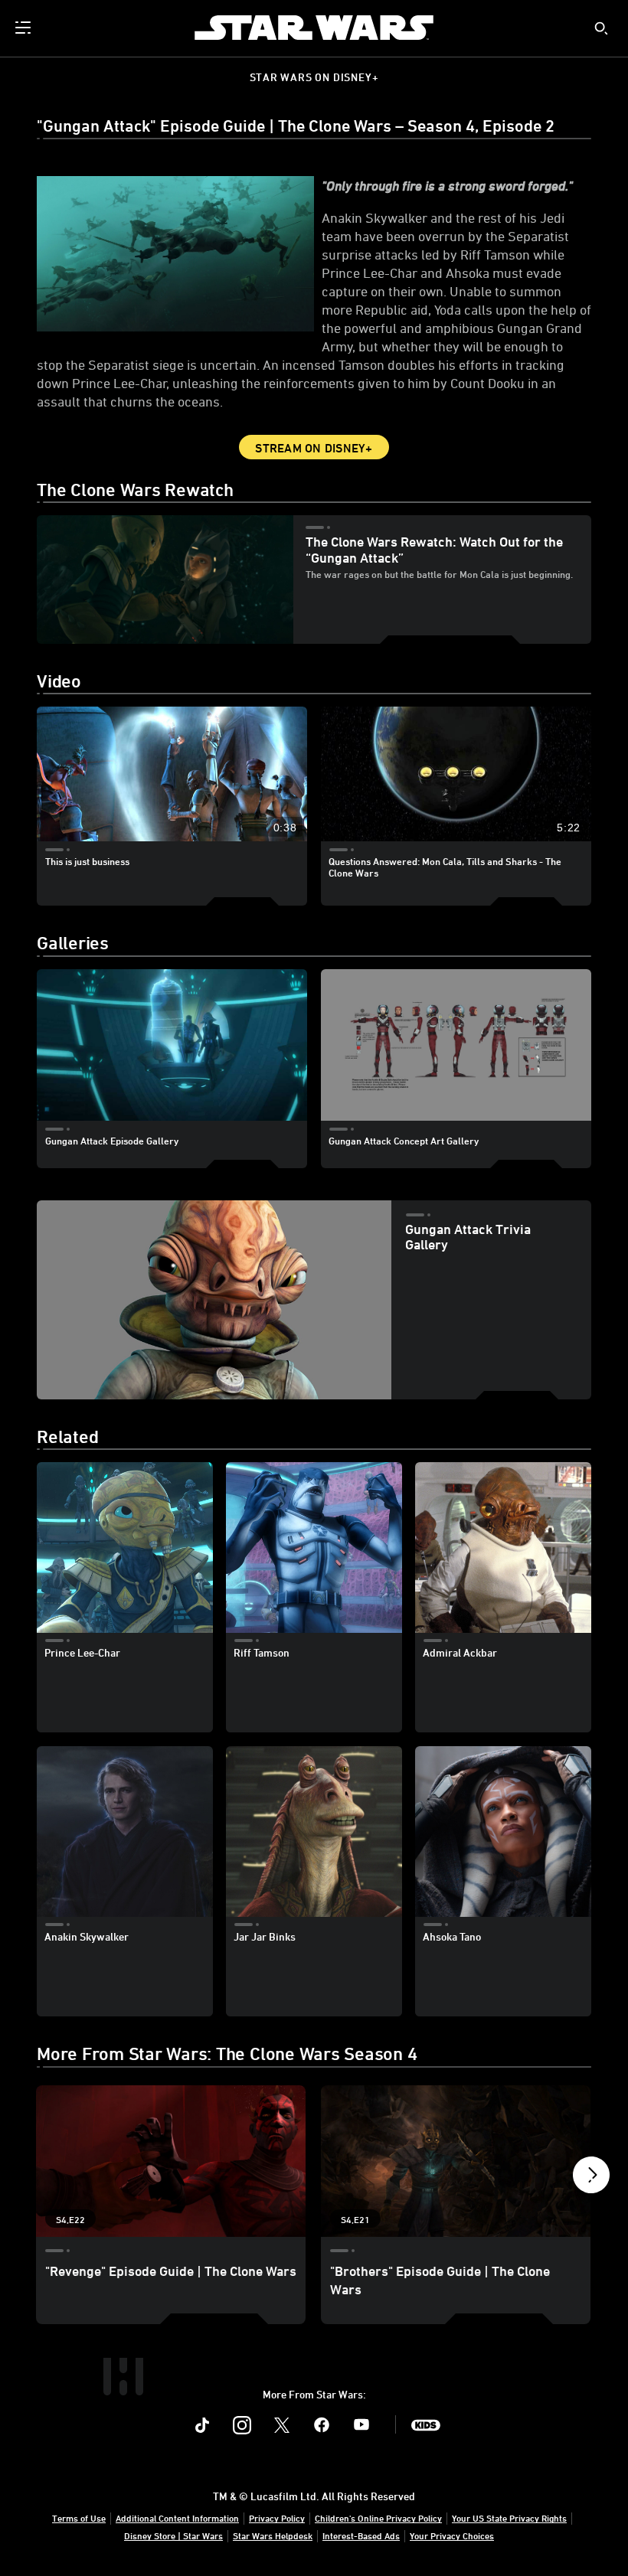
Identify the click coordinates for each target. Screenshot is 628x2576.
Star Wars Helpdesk (273, 2535)
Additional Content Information (177, 2518)
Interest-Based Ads (361, 2535)
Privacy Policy (277, 2518)
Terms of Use (79, 2518)
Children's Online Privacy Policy (378, 2518)
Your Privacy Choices (452, 2535)
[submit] (601, 28)
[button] (591, 2179)
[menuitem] (25, 28)
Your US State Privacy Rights (509, 2518)
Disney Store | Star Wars (173, 2535)
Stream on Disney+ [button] (314, 448)
